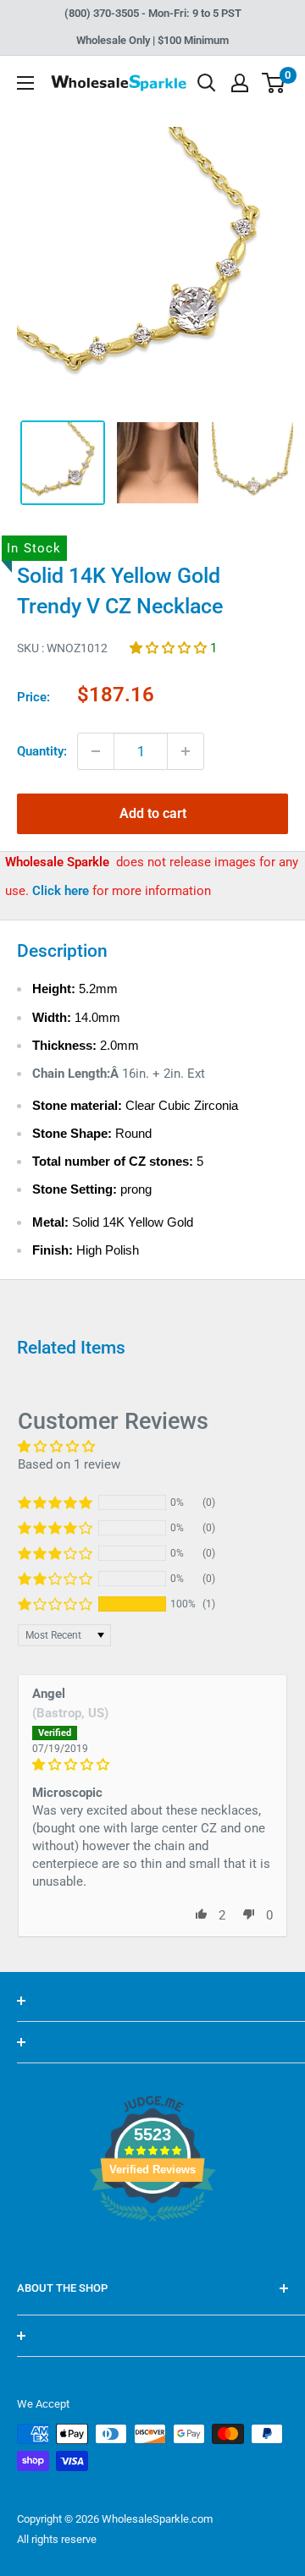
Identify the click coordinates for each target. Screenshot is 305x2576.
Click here (62, 891)
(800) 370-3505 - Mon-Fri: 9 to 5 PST (153, 13)
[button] (170, 648)
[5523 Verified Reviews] (152, 2250)
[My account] (240, 83)
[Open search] (207, 83)
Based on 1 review (69, 1464)
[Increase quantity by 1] (186, 751)
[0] (274, 83)
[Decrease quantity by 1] (96, 751)
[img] (152, 1765)
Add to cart (153, 813)
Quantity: (42, 751)
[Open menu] (25, 83)
